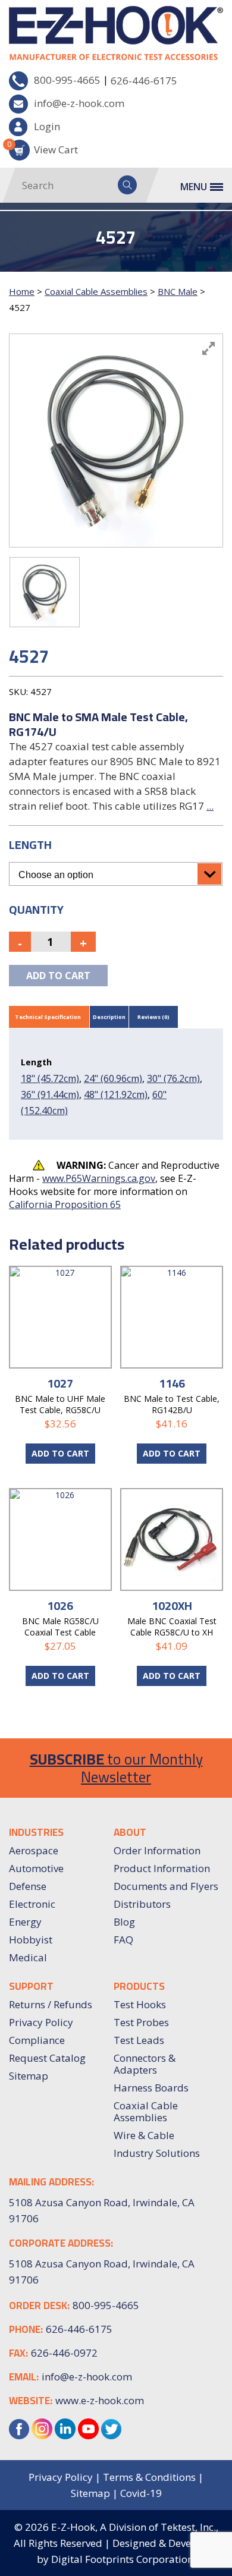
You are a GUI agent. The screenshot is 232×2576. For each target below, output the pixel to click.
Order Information (157, 1850)
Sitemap (29, 2076)
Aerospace (34, 1850)
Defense (28, 1886)
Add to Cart (60, 1453)
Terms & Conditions (149, 2477)
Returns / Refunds (51, 2004)
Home (22, 291)
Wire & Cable (144, 2135)
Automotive (36, 1868)
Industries (36, 1832)
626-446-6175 (144, 81)
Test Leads (139, 2040)
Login (47, 126)
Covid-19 (141, 2493)
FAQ (123, 1940)
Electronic (32, 1904)
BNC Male (178, 291)
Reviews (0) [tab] (153, 1017)
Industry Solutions (157, 2153)
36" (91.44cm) (50, 1094)
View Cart (43, 148)
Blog (124, 1922)
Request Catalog (47, 2058)
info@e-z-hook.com (79, 103)
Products (139, 1986)
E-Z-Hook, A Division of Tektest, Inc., (135, 2527)
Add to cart (58, 976)
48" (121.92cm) (116, 1094)
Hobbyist (31, 1940)
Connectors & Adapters (145, 2064)
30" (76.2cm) (173, 1078)
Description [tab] (109, 1017)
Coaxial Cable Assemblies (96, 291)
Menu (194, 187)
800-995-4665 (67, 80)
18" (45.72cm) (50, 1078)
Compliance (37, 2040)
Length (30, 844)
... (210, 806)
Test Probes (141, 2022)
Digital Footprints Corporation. (123, 2559)
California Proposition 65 (65, 1204)
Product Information (162, 1868)
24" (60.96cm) (113, 1078)
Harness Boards (151, 2088)
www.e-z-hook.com (100, 2400)
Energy (25, 1922)
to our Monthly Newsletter (116, 1768)
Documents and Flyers (166, 1886)
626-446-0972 (64, 2353)
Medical (28, 1957)
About (130, 1832)
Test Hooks (140, 2004)
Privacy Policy (41, 2022)
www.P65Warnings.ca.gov (99, 1178)
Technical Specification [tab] (48, 1017)
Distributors (142, 1904)
